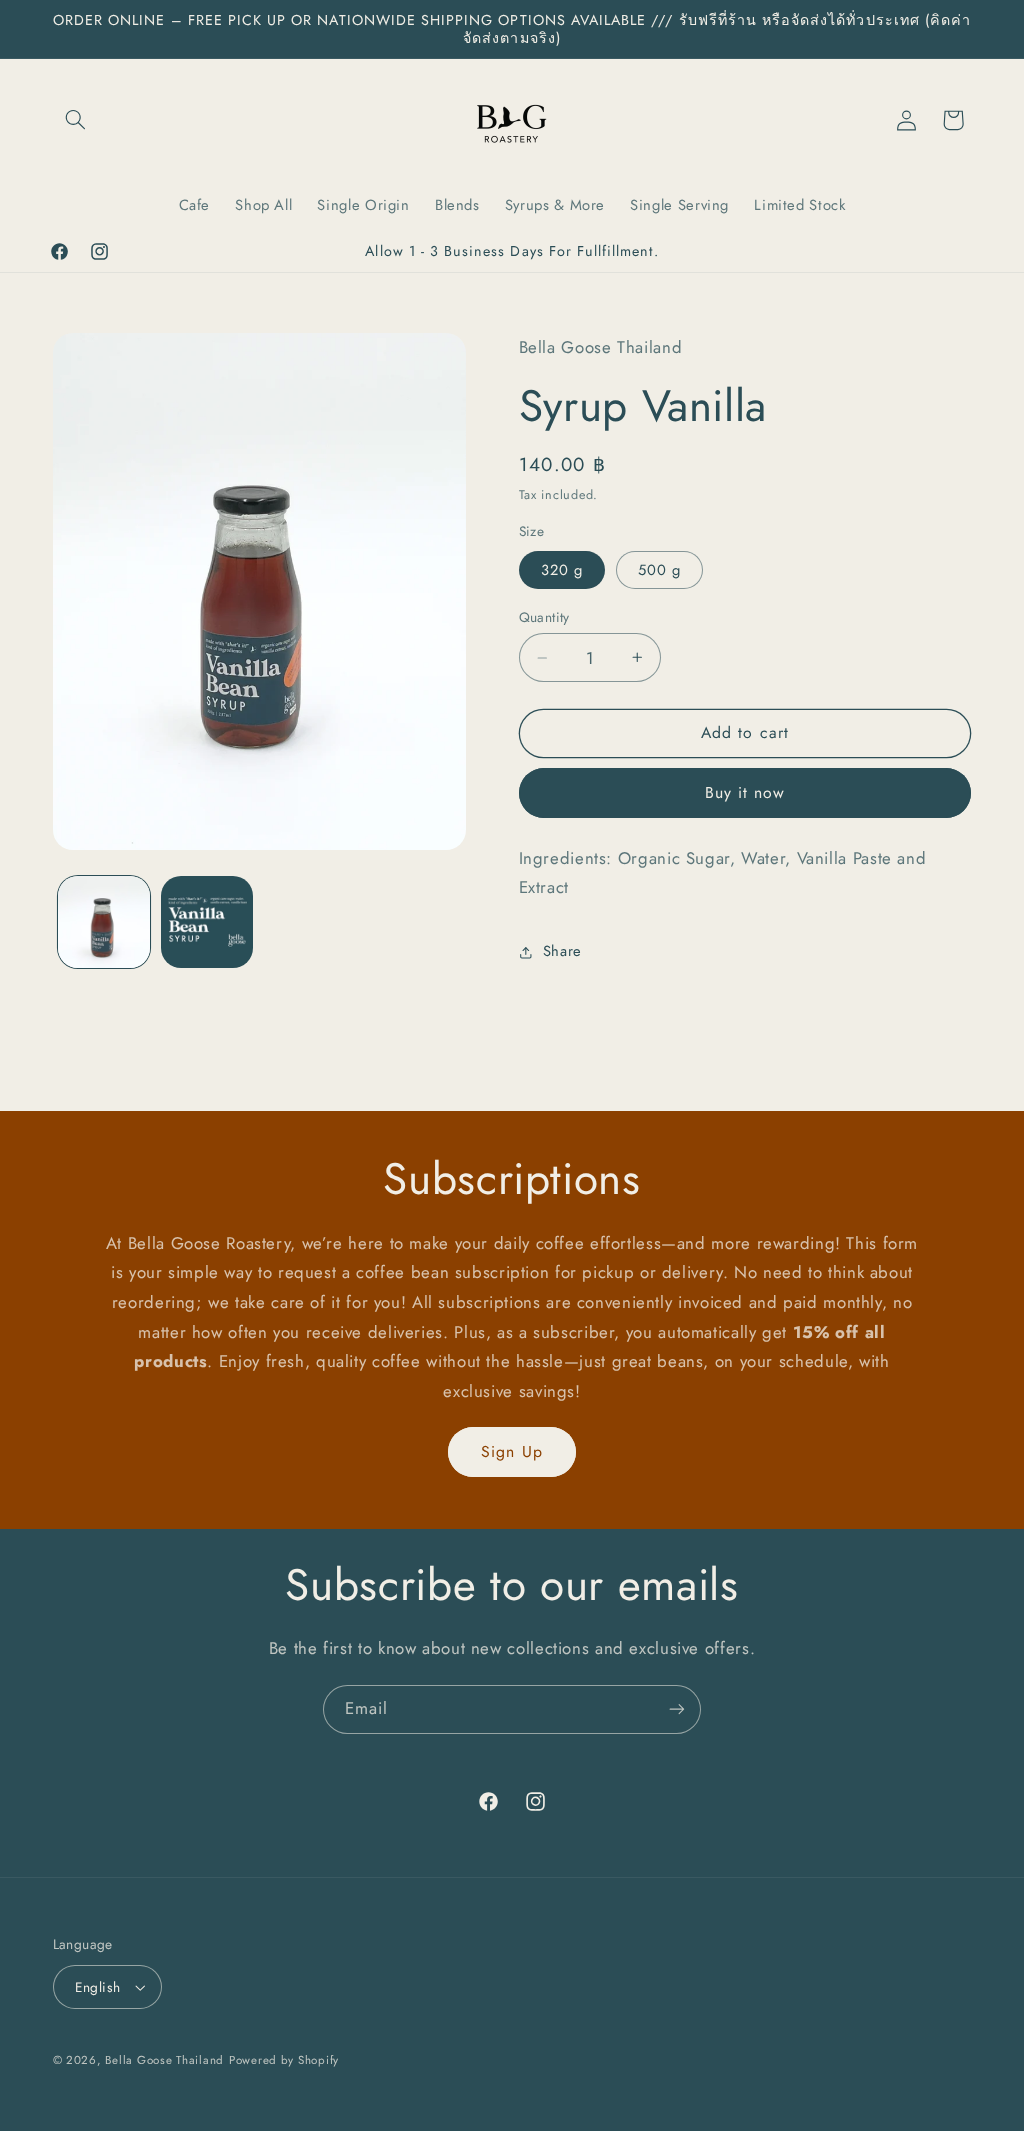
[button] (76, 120)
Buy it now (745, 792)
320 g (562, 570)
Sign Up (511, 1451)
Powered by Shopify (284, 2060)
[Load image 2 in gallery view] (207, 922)
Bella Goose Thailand (164, 2060)
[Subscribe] (677, 1709)
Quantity (544, 617)
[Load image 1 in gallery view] (104, 922)
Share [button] (562, 951)
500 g (659, 570)
